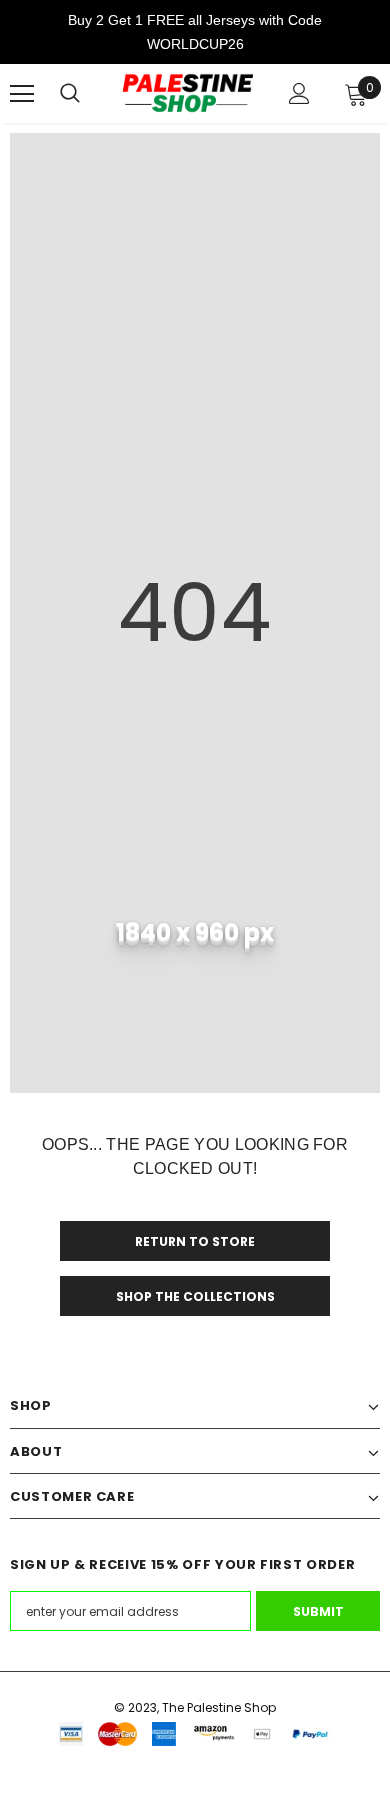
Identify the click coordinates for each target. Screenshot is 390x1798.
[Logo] (187, 93)
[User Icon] (299, 93)
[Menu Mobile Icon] (22, 94)
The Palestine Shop (219, 1707)
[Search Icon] (70, 94)
